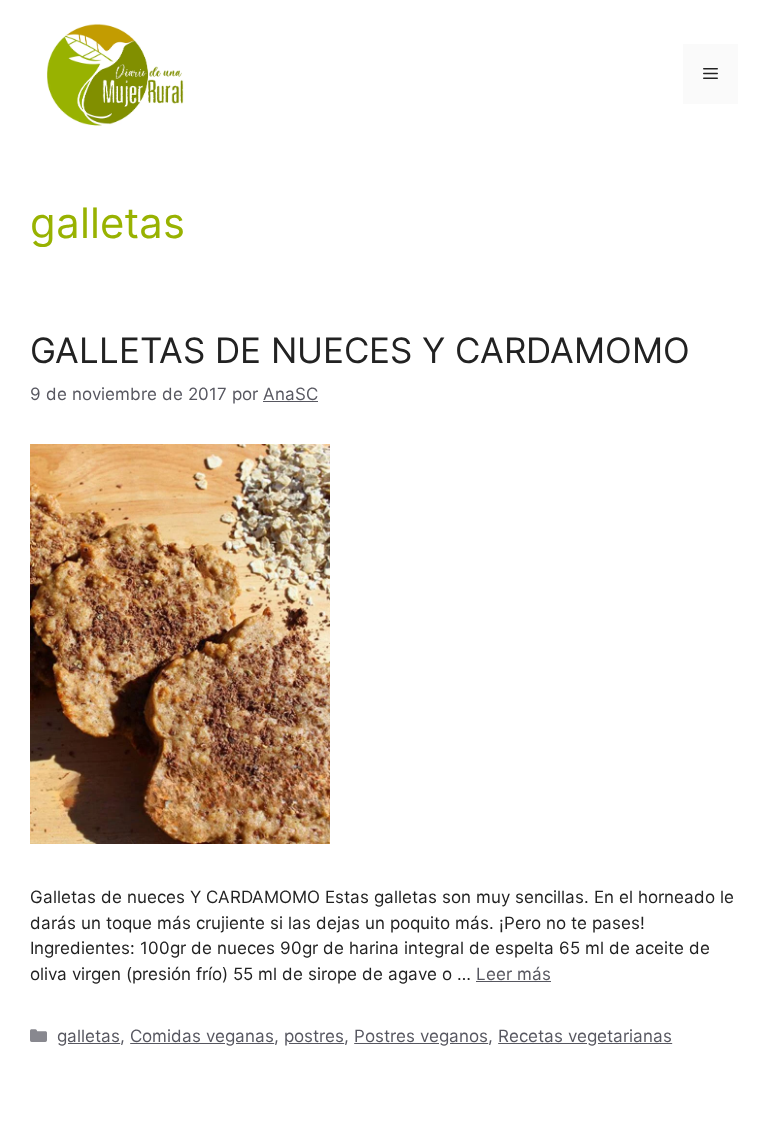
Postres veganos (421, 1036)
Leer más (513, 974)
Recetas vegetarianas (585, 1036)
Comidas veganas (202, 1036)
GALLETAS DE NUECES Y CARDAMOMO (360, 350)
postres (314, 1036)
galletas (88, 1036)
